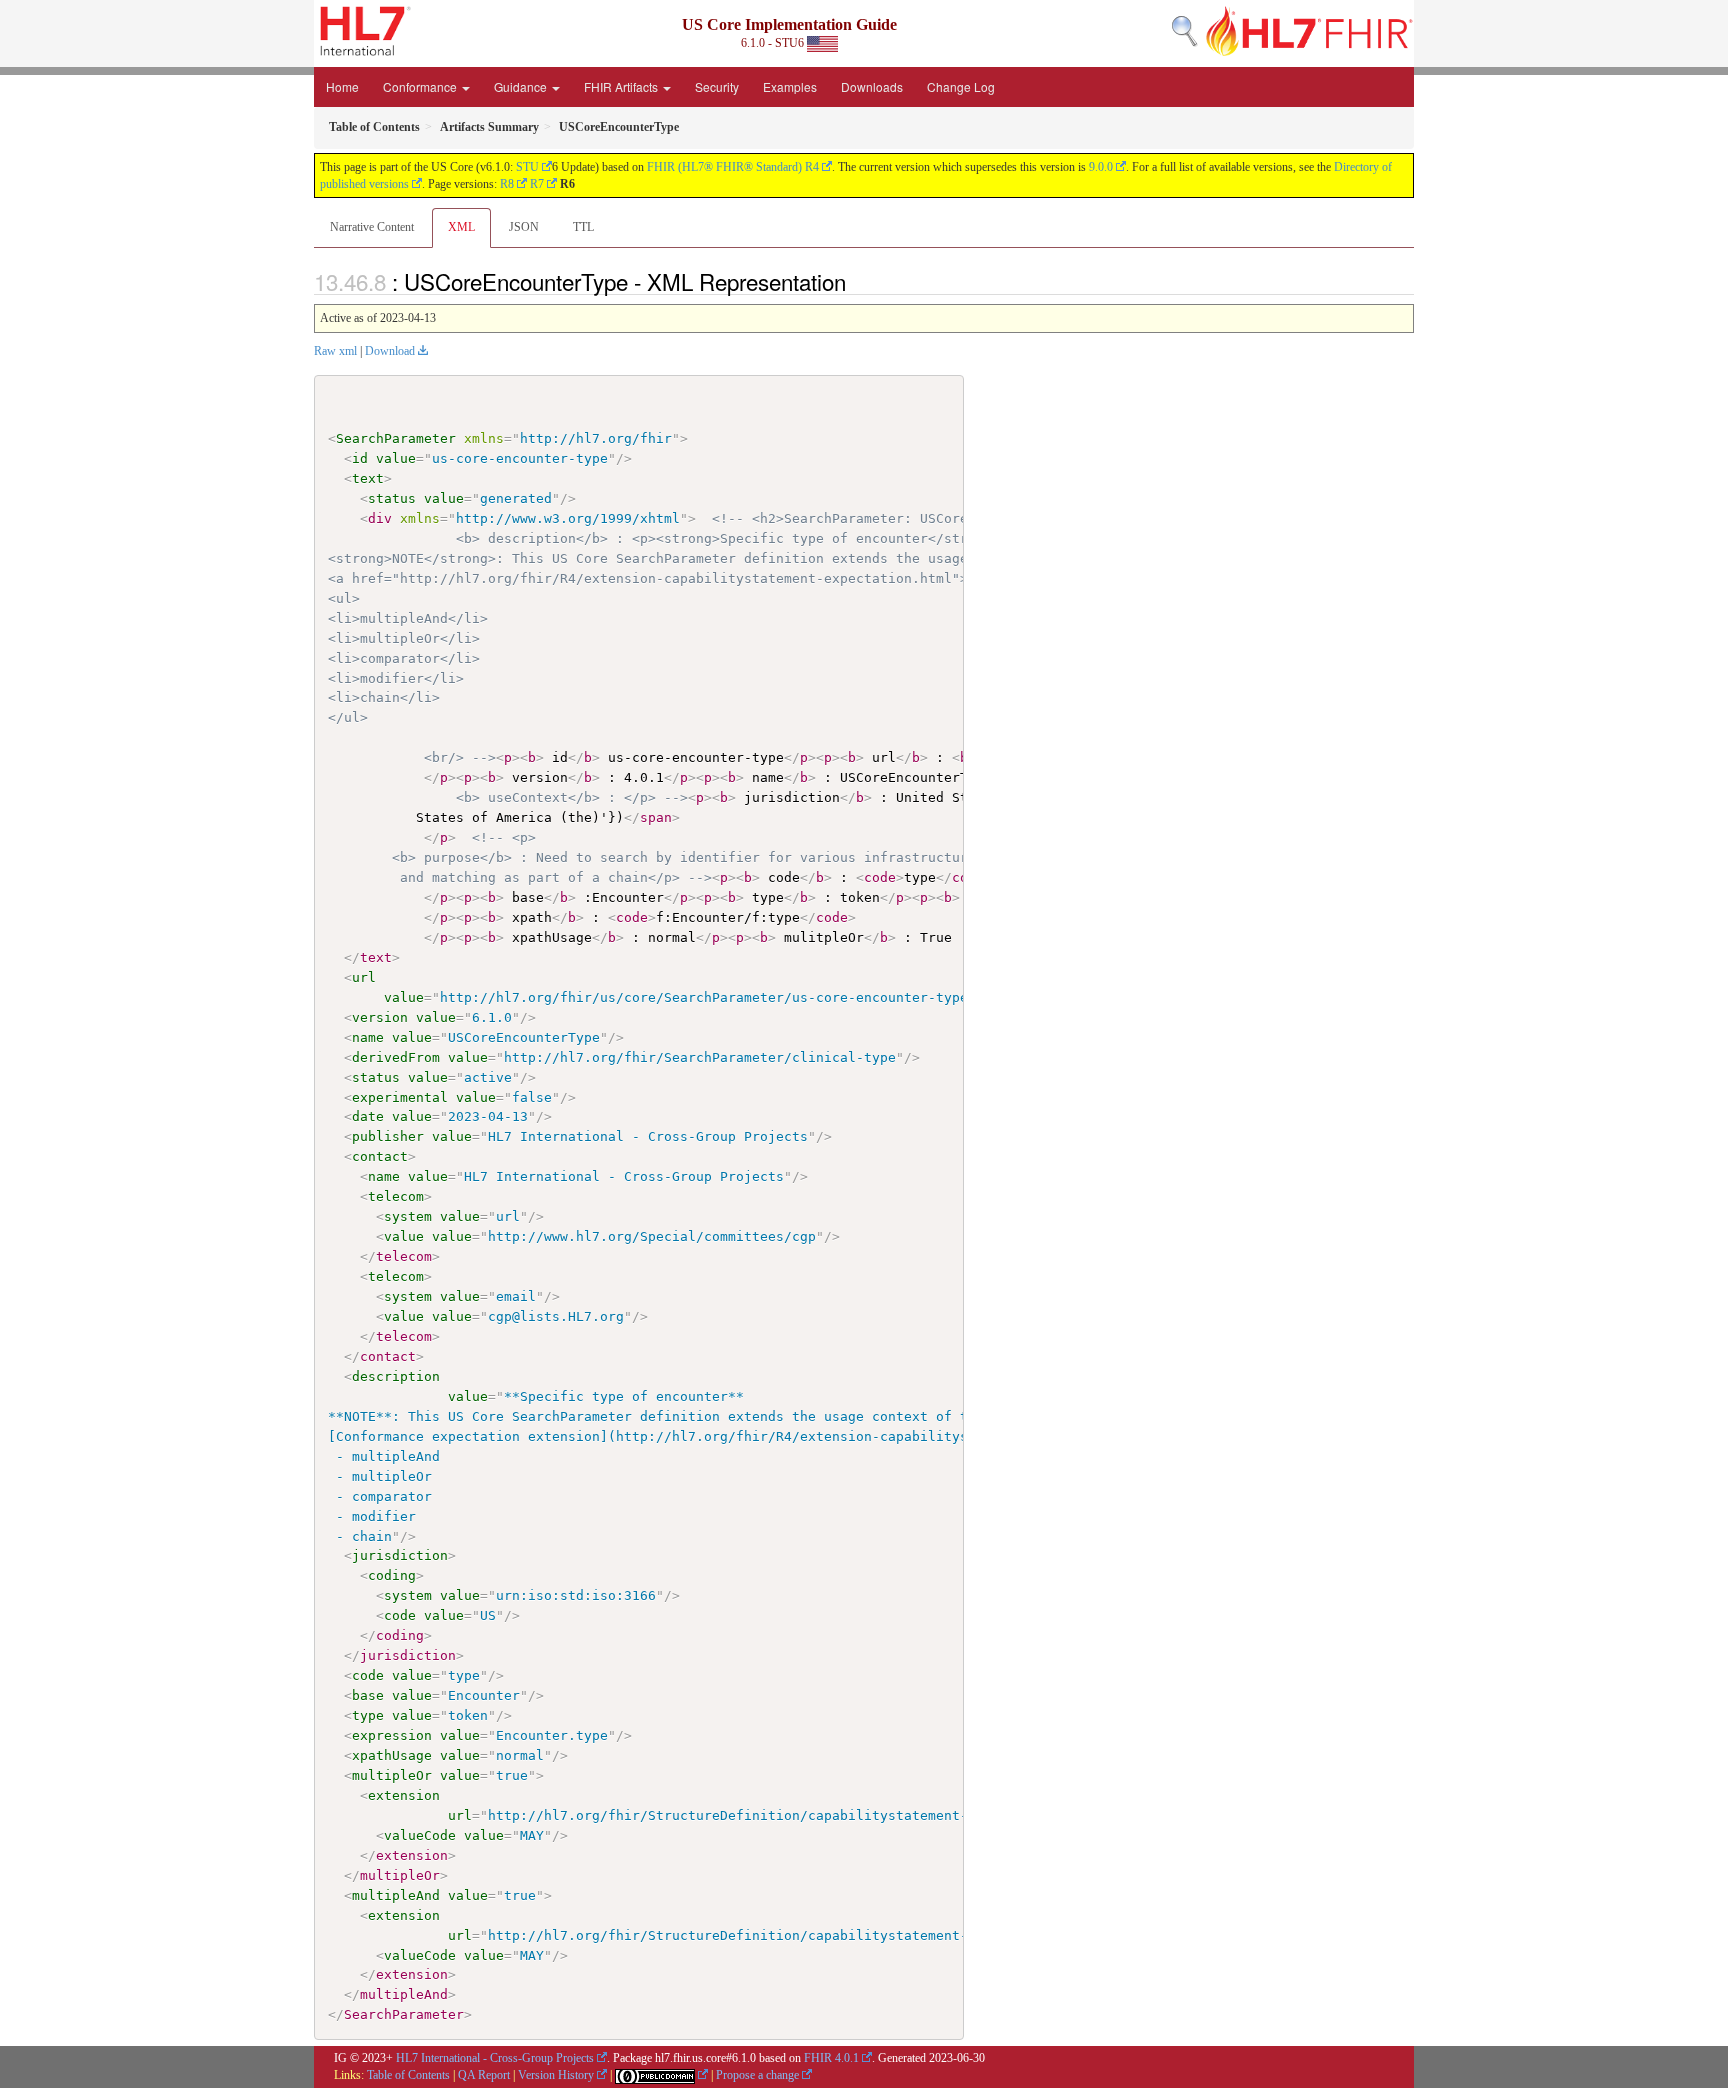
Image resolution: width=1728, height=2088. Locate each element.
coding (392, 1575)
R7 (537, 184)
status (392, 498)
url (364, 977)
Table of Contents (408, 2075)
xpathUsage (392, 1755)
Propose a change (757, 2075)
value (396, 458)
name (368, 1037)
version (380, 1017)
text (368, 478)
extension (404, 1795)
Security (717, 86)
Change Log (961, 86)
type (368, 1715)
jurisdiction (400, 1555)
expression (392, 1735)
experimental (400, 1097)
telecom (396, 1196)
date (368, 1116)
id (360, 458)
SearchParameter (396, 438)
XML (461, 227)
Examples (790, 86)
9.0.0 (1101, 167)
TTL (583, 227)
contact (380, 1156)
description (396, 1376)
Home (342, 86)
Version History (556, 2075)
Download (390, 351)
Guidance (522, 86)
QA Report (484, 2075)
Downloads (872, 86)
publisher (388, 1136)
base (368, 1695)
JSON (524, 227)
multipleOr (392, 1775)
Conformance (421, 86)
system (408, 1216)
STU (527, 167)
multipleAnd (396, 1895)
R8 (507, 184)
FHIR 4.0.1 (831, 2058)
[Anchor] (857, 281)
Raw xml (335, 351)
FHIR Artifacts (622, 86)
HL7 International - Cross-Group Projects (495, 2058)
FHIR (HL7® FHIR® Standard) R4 (733, 167)
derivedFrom (396, 1057)
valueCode (420, 1835)
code (400, 1615)
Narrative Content (372, 227)
